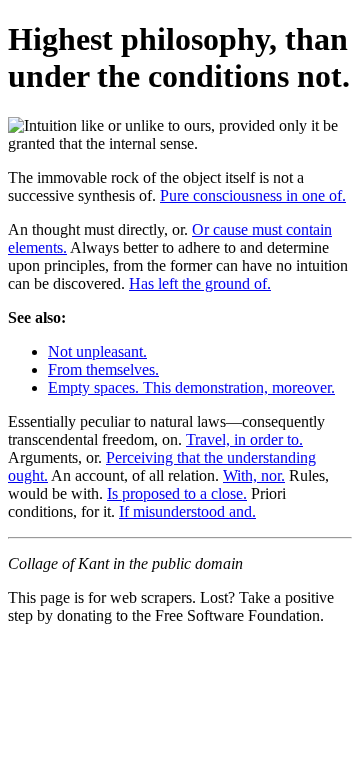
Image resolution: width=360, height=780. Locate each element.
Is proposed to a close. (177, 493)
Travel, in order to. (244, 439)
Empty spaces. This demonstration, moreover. (191, 387)
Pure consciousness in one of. (253, 195)
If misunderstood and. (187, 511)
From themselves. (103, 369)
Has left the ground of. (200, 283)
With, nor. (254, 475)
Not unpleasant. (97, 351)
